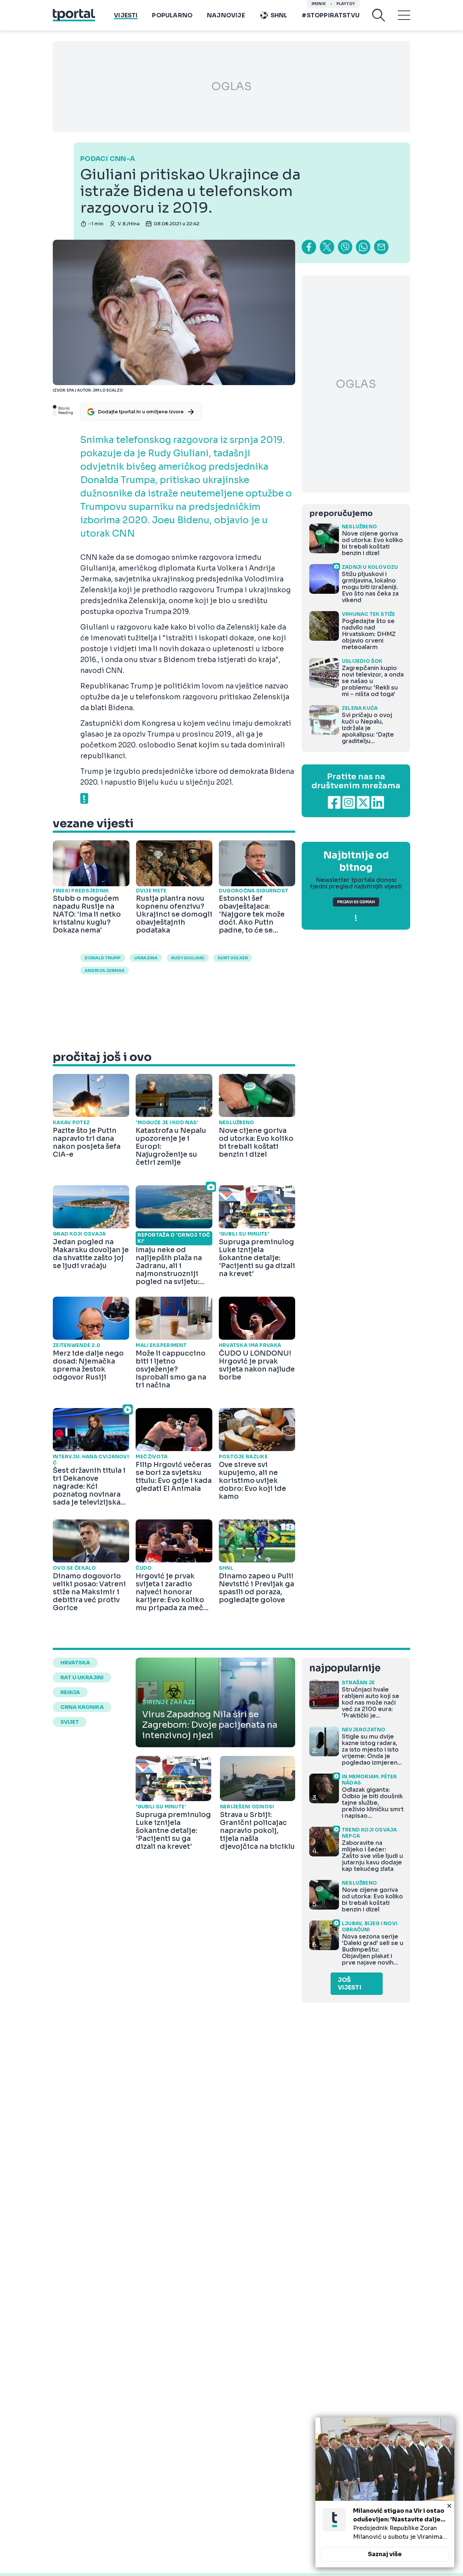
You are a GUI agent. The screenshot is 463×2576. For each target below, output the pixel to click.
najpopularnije (345, 1668)
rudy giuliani (188, 958)
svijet (70, 1722)
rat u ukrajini (82, 1677)
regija (70, 1692)
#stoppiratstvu (331, 15)
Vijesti (126, 15)
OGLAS (231, 86)
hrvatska (75, 1663)
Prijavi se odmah (356, 902)
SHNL (279, 15)
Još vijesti (350, 1984)
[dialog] (385, 2492)
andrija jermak (105, 971)
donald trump (103, 958)
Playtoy (346, 4)
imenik (319, 4)
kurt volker (233, 958)
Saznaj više (385, 2554)
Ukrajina (146, 958)
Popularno (172, 15)
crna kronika (82, 1707)
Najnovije (226, 15)
